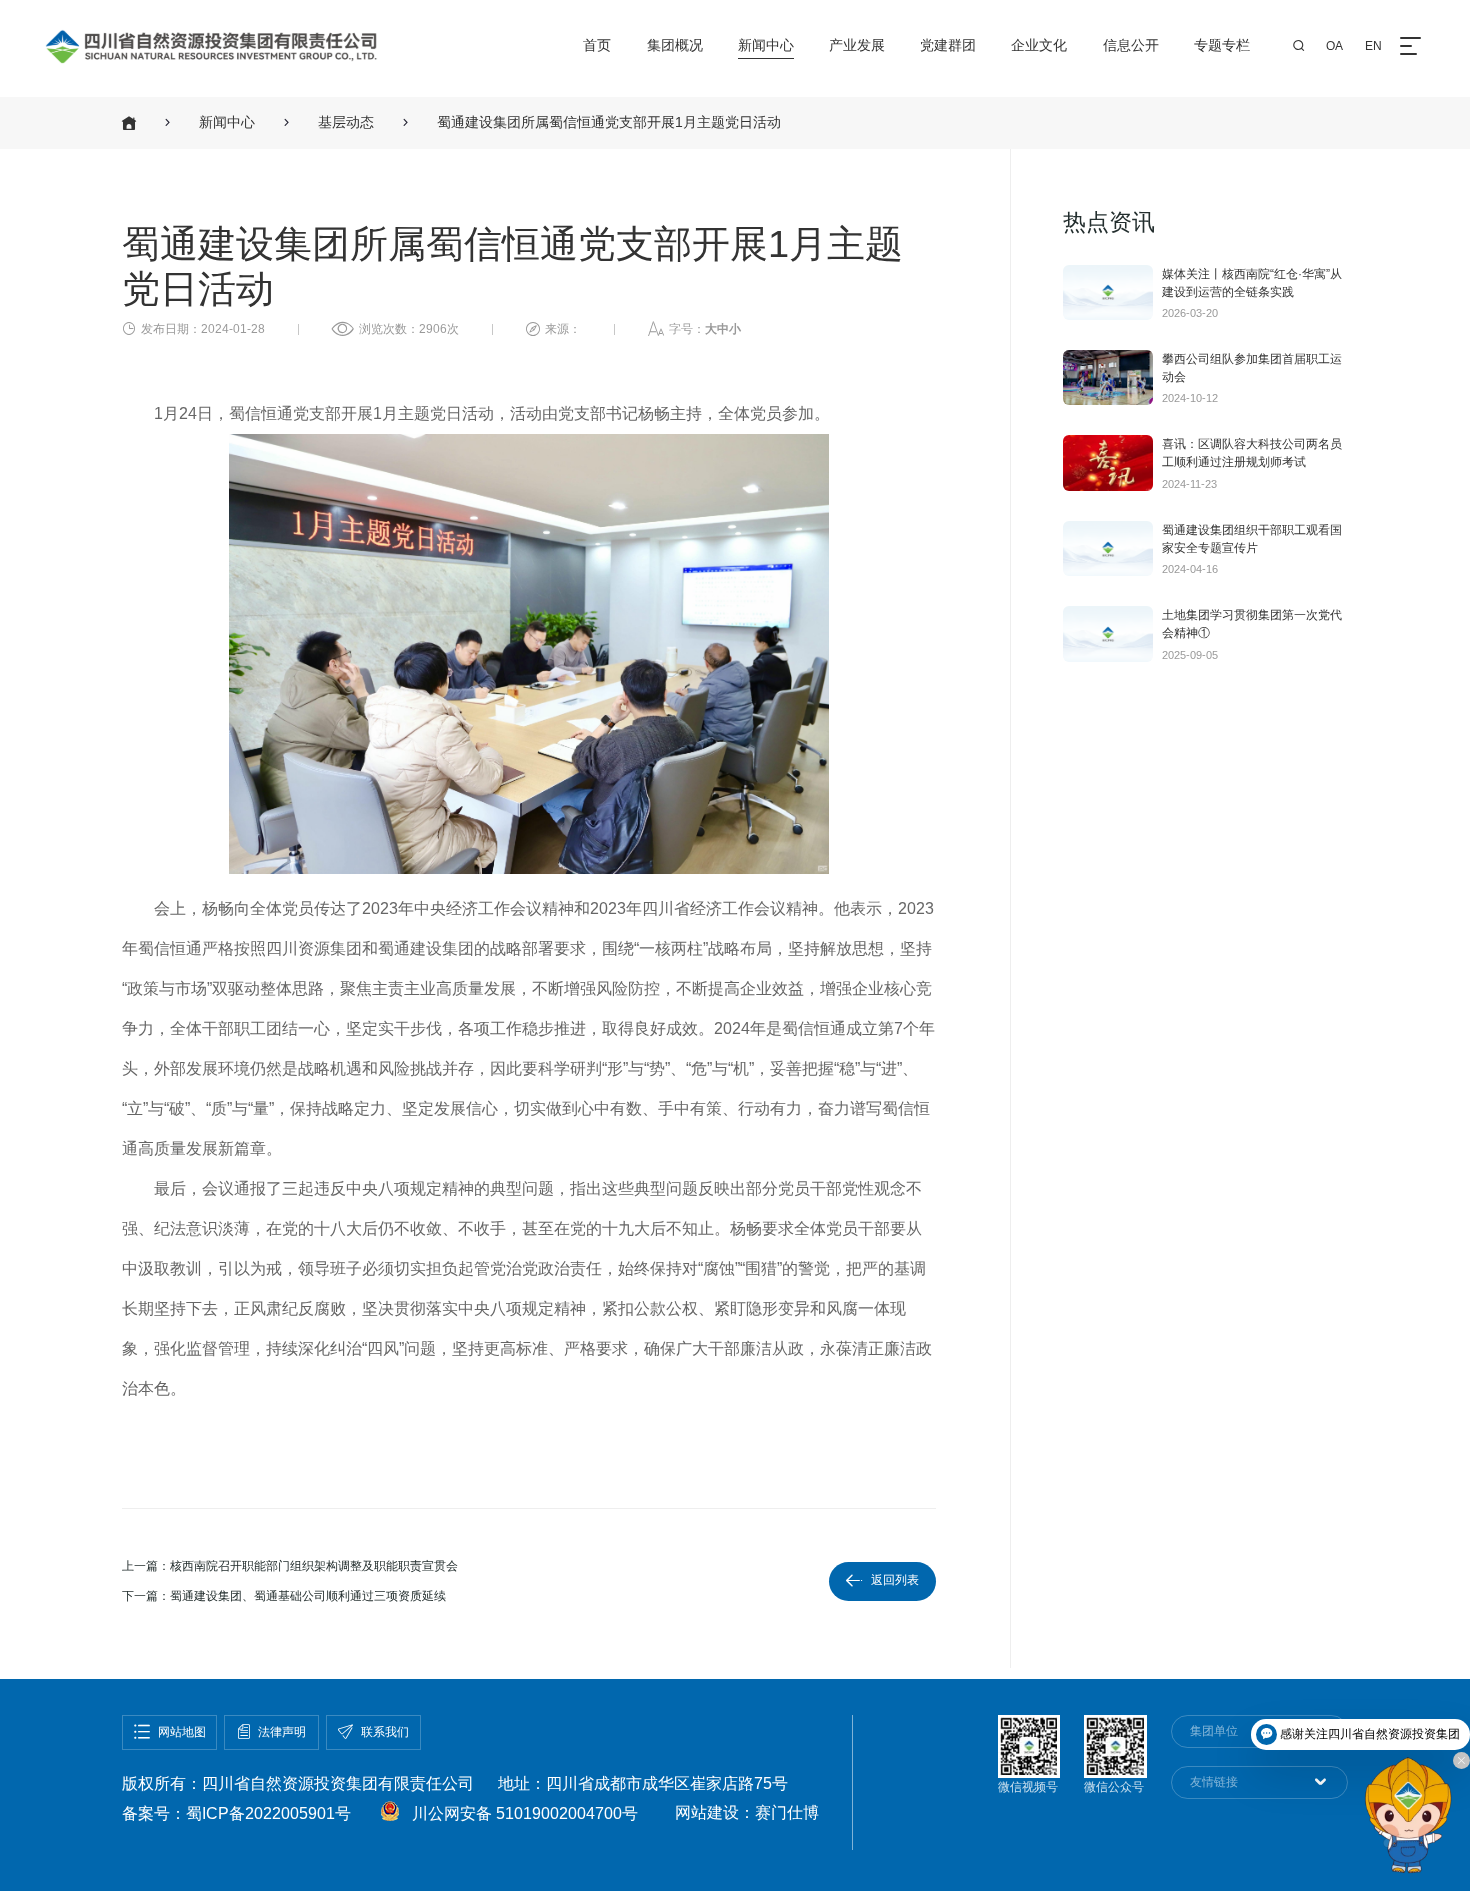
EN (1373, 46)
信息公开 (1131, 45)
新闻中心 (766, 45)
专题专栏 (1222, 45)
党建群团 (948, 45)
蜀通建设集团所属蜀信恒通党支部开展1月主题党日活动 (609, 122)
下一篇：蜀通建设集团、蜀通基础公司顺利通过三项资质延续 (284, 1596)
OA (1334, 46)
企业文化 (1039, 45)
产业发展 (857, 45)
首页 (597, 45)
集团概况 (675, 45)
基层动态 (346, 122)
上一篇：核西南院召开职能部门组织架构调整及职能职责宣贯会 (290, 1566)
